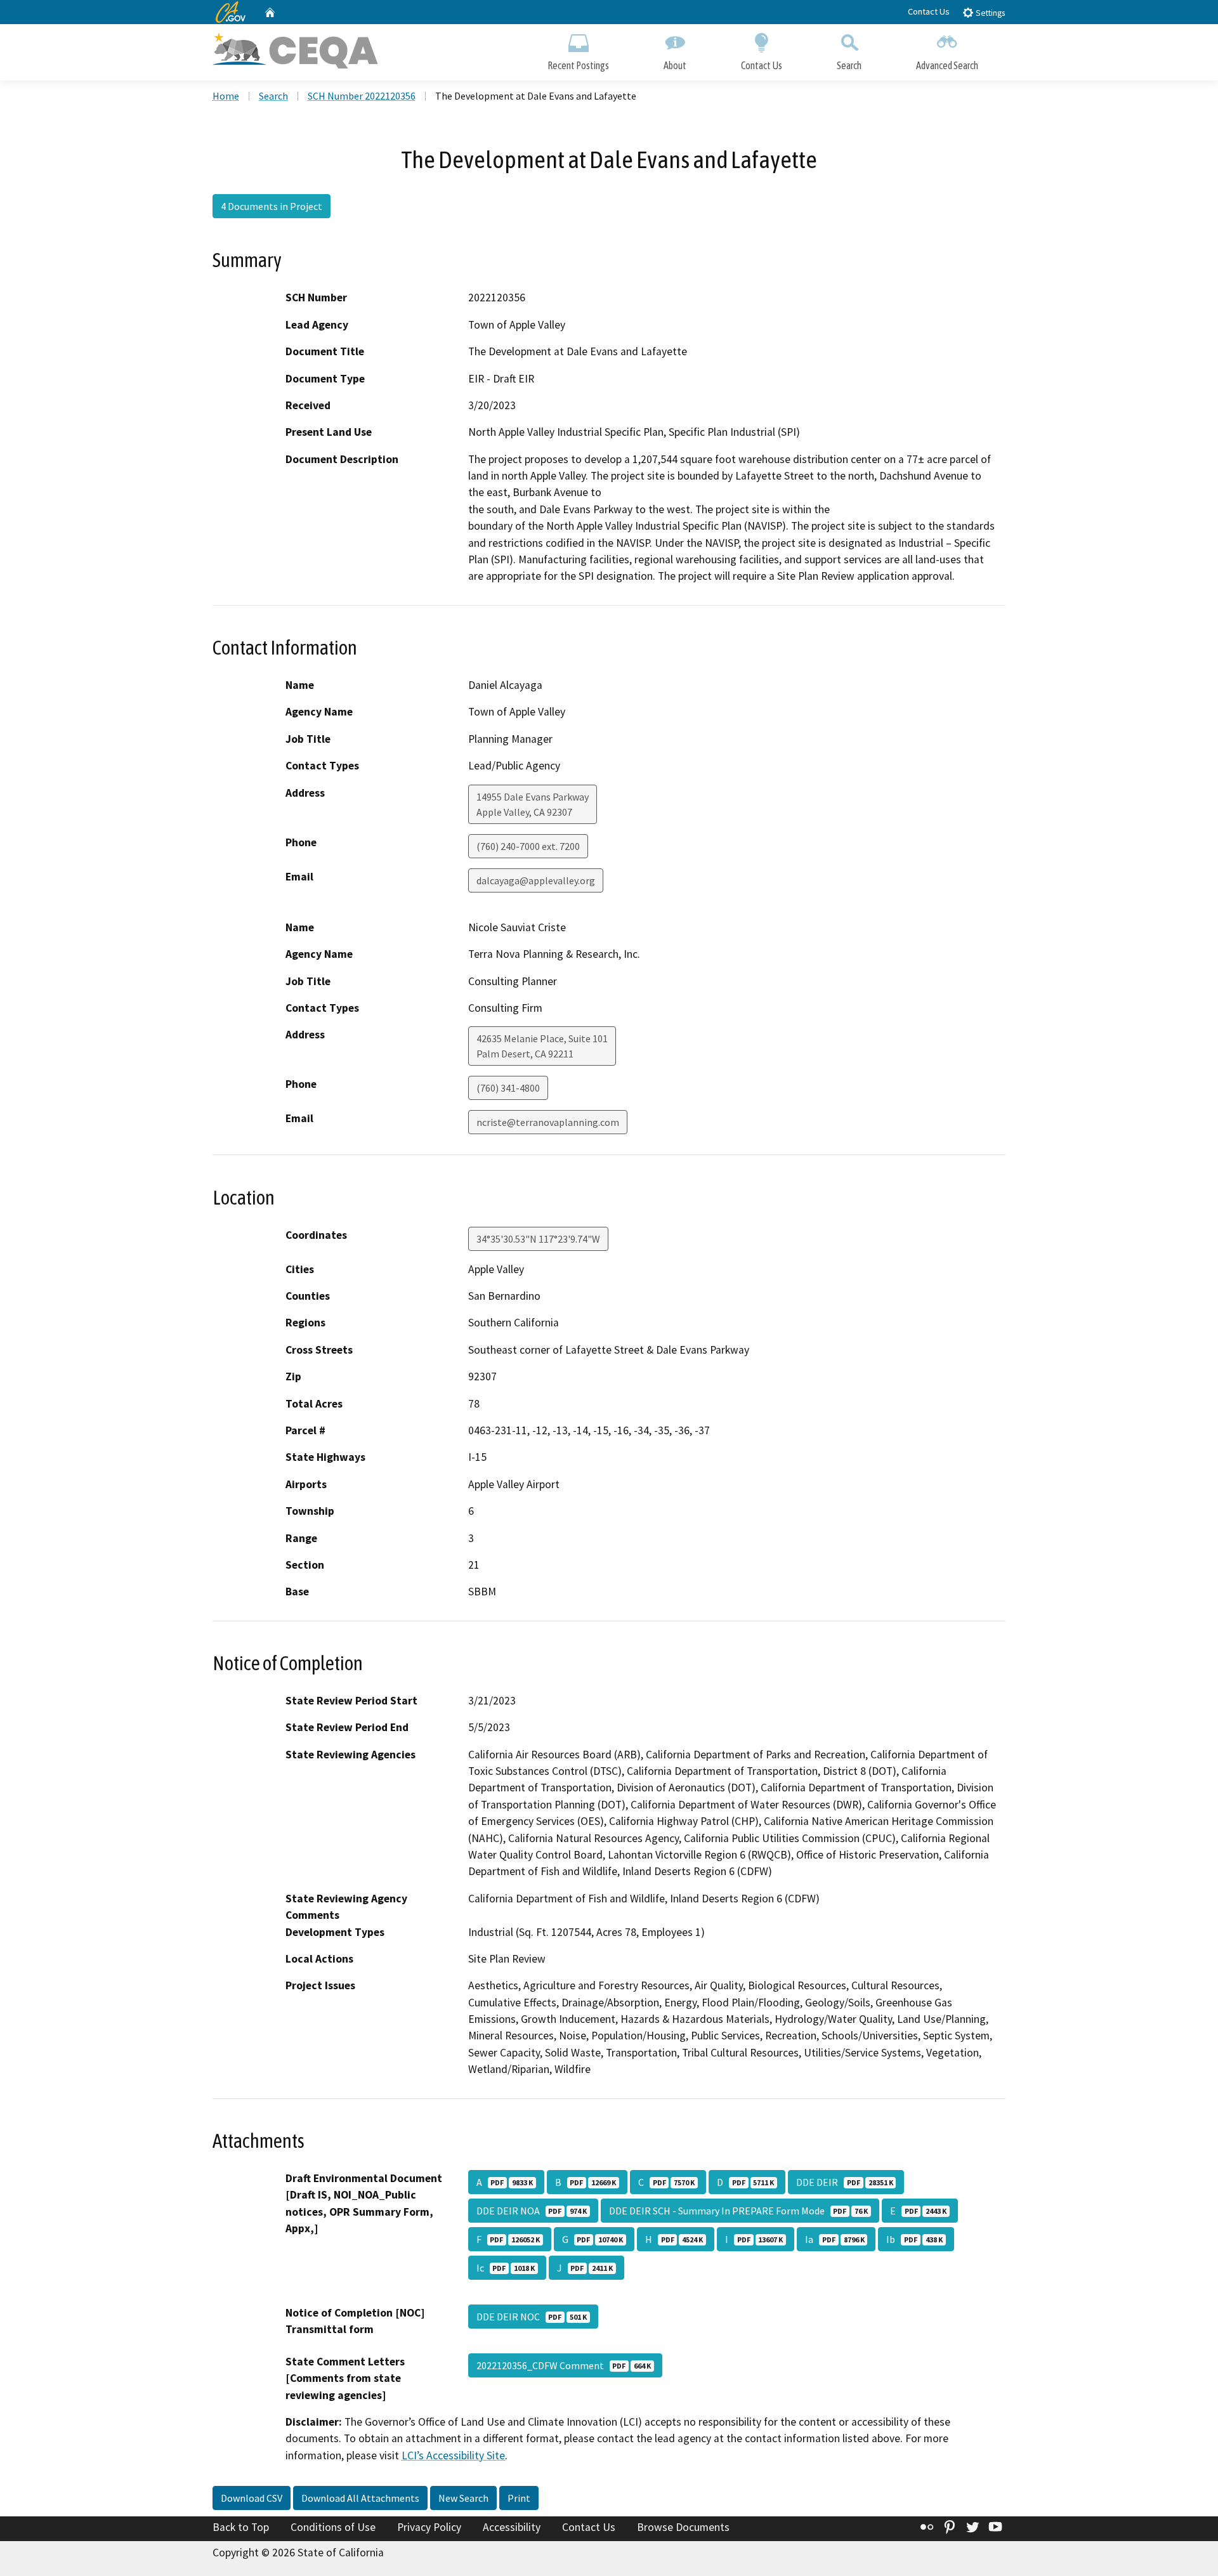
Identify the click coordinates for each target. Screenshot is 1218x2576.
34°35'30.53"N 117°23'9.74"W (538, 1239)
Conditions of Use (333, 2527)
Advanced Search (947, 65)
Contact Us (929, 11)
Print (519, 2498)
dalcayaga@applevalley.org (536, 880)
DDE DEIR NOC (532, 2317)
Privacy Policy (429, 2527)
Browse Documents (683, 2527)
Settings (989, 13)
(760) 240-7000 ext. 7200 (528, 846)
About (675, 65)
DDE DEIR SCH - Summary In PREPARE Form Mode (738, 2211)
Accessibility (512, 2527)
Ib (914, 2239)
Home (226, 96)
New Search (463, 2498)
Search (849, 65)
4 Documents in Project (272, 206)
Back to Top (241, 2527)
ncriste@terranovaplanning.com (548, 1122)
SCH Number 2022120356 (362, 96)
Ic (506, 2268)
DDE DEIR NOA (532, 2211)
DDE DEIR (844, 2182)
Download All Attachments (360, 2498)
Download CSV (252, 2498)
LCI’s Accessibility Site (453, 2455)
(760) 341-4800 (508, 1088)
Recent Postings (578, 65)
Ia (835, 2239)
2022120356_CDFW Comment (564, 2365)
